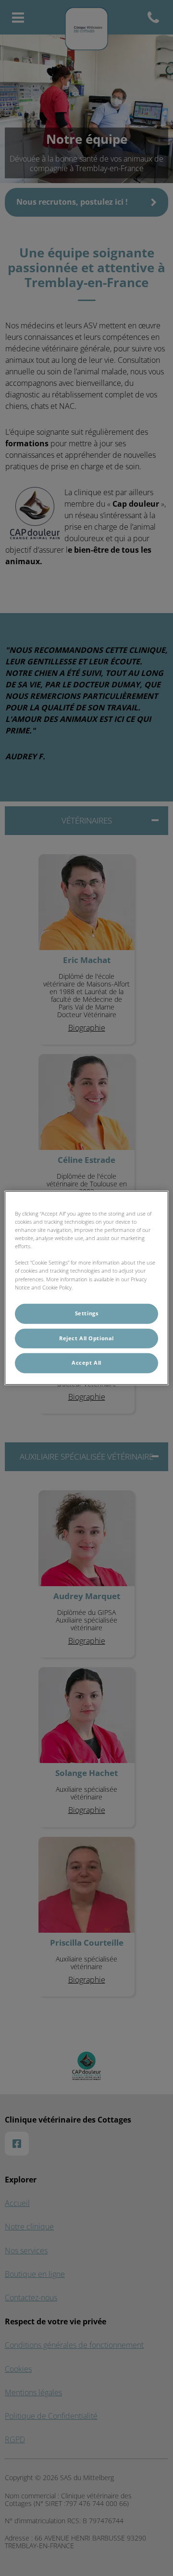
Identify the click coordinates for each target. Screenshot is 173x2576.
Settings (87, 1313)
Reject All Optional (86, 1338)
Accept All (86, 1363)
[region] (86, 1288)
